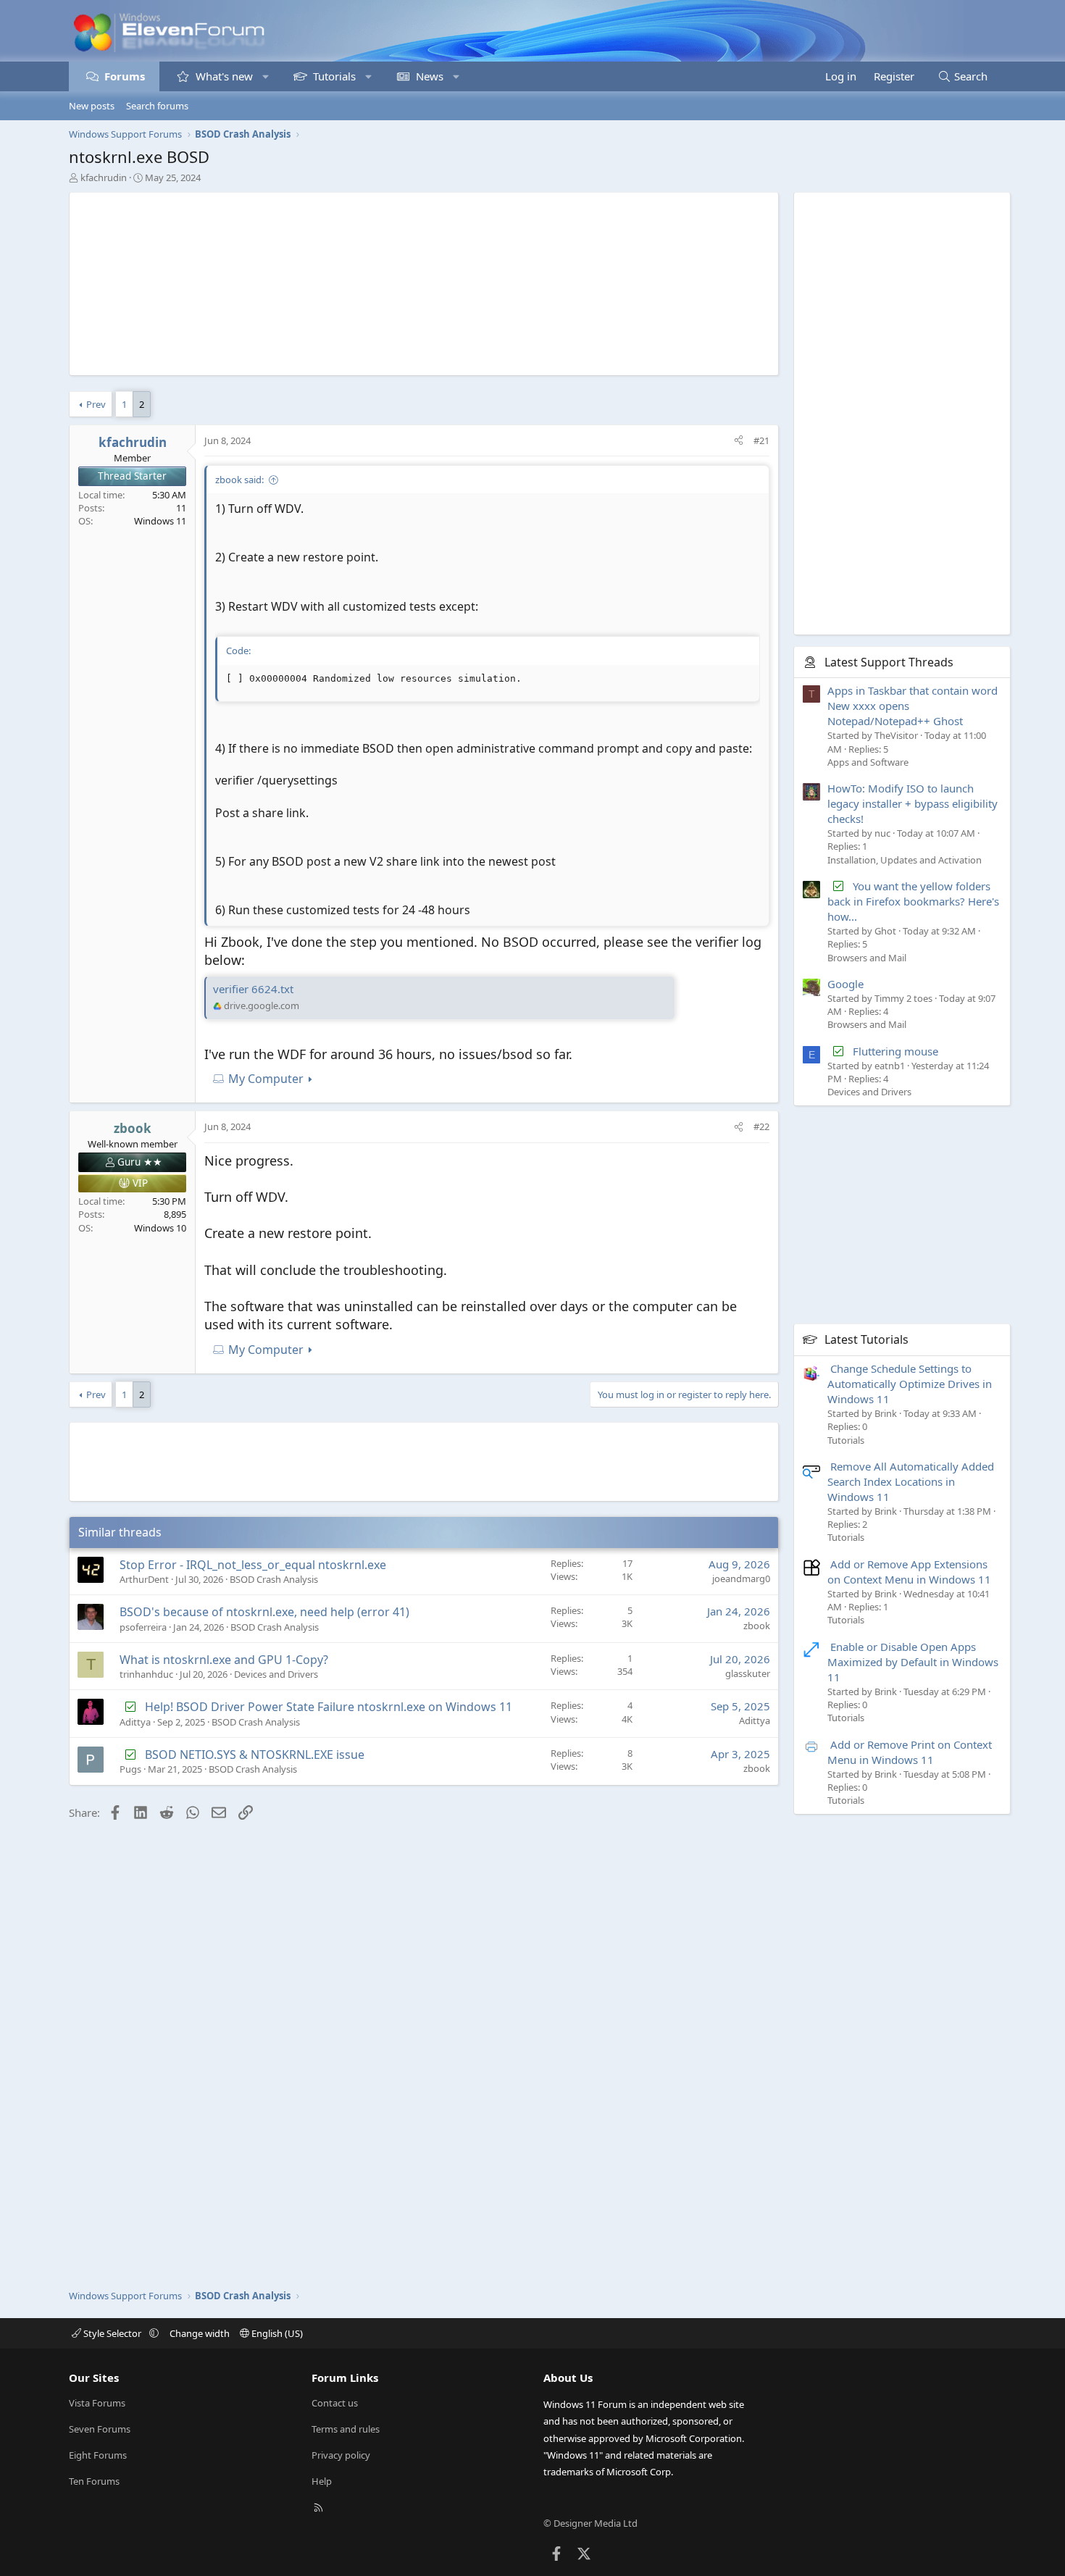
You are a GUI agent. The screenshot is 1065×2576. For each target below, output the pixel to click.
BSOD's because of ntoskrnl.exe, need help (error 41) (264, 1612)
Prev (96, 404)
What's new (224, 76)
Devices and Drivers (276, 1674)
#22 (761, 1126)
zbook (757, 1626)
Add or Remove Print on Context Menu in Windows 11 (910, 1752)
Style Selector (112, 2333)
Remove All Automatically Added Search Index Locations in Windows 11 (911, 1481)
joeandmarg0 (741, 1578)
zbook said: (239, 480)
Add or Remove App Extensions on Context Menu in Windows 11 (909, 1572)
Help (322, 2481)
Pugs (130, 1769)
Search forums (157, 106)
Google (845, 984)
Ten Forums (94, 2481)
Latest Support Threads (889, 662)
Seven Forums (100, 2429)
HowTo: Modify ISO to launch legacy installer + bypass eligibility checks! (912, 803)
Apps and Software (868, 762)
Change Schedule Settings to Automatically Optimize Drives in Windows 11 (910, 1384)
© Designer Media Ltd (590, 2523)
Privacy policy (341, 2455)
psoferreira (143, 1627)
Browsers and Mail (867, 958)
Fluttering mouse (895, 1051)
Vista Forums (97, 2403)
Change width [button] (200, 2333)
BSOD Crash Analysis (274, 1579)
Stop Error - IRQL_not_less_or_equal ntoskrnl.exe (253, 1565)
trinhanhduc (146, 1674)
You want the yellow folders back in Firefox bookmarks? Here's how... (913, 901)
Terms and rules (346, 2429)
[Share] (739, 440)
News (430, 76)
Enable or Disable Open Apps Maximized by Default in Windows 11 (913, 1662)
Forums (125, 76)
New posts (92, 106)
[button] (266, 76)
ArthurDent (144, 1579)
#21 (761, 440)
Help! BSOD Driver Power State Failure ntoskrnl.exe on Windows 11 (329, 1707)
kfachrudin (104, 177)
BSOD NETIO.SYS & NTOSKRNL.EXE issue (255, 1755)
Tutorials (334, 76)
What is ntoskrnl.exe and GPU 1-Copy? (224, 1660)
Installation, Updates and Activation (905, 860)
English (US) (276, 2333)
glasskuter (748, 1673)
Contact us (335, 2403)
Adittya (135, 1722)
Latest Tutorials (866, 1339)
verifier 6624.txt (253, 989)
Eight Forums (98, 2455)
